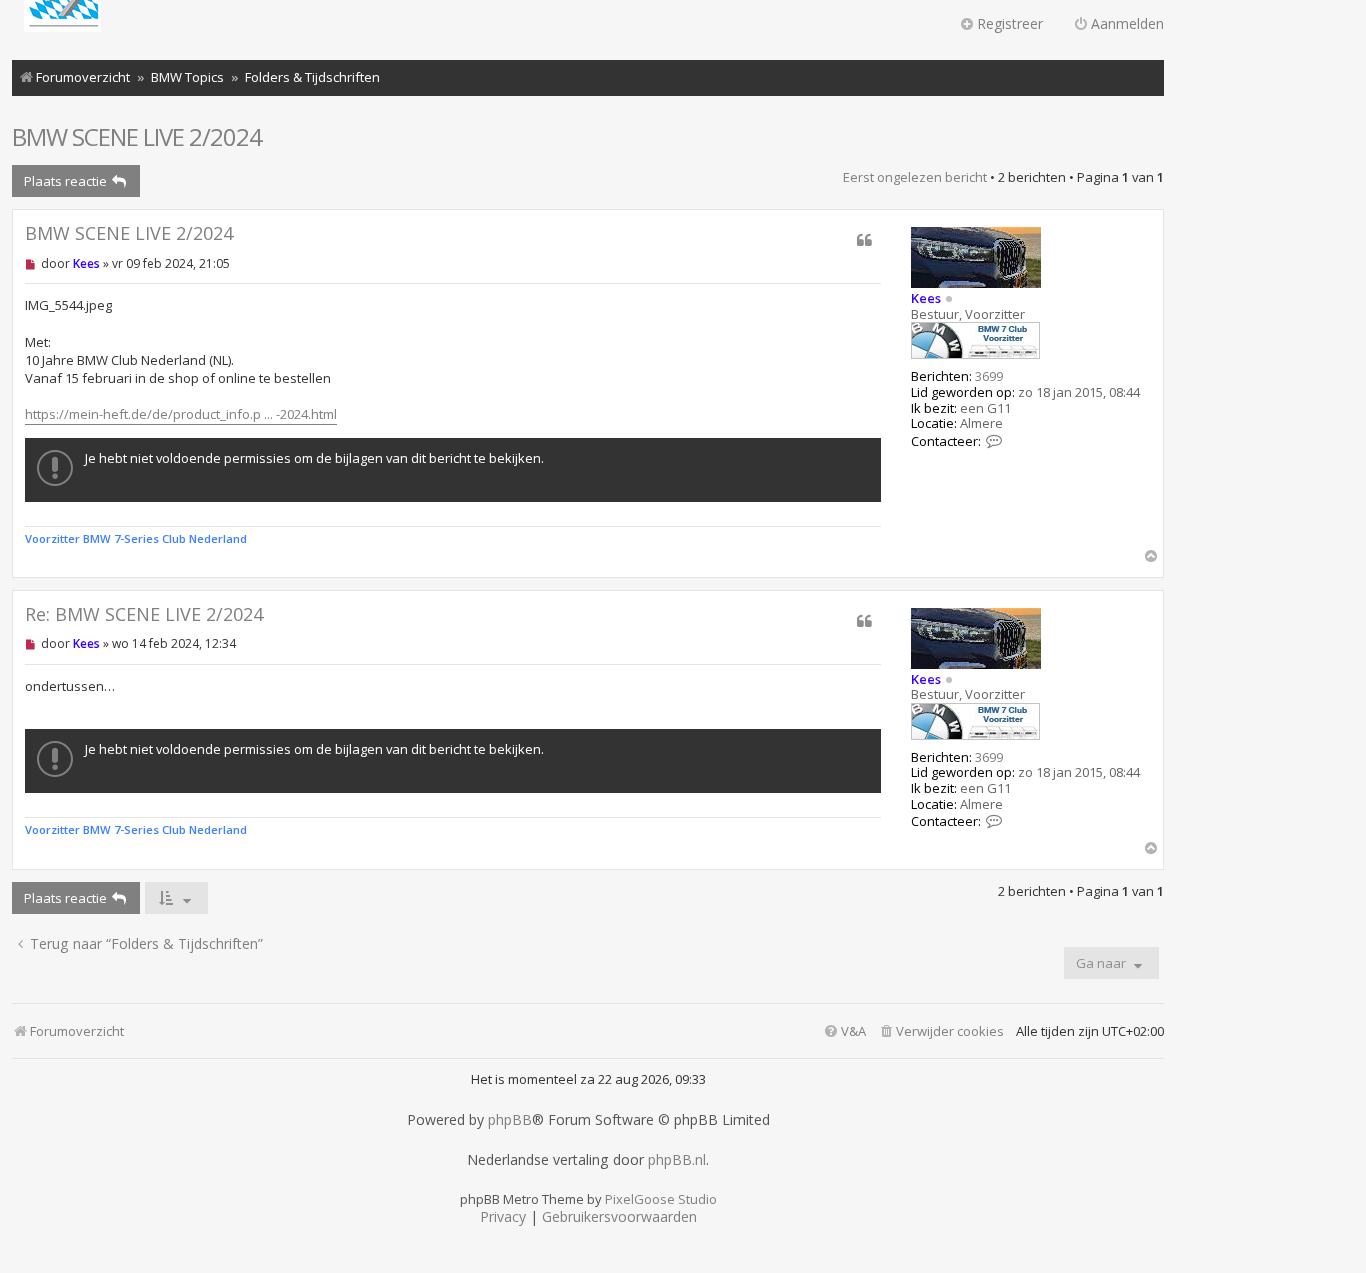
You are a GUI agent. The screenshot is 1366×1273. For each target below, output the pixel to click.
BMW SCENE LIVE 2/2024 (137, 136)
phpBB (510, 1120)
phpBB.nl (677, 1160)
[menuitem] (941, 1031)
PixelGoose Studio (661, 1199)
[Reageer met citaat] (865, 240)
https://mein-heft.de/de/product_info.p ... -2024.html (181, 414)
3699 (989, 377)
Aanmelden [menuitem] (1127, 23)
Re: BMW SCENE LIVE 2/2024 (144, 614)
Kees (926, 298)
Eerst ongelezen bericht (915, 177)
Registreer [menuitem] (1010, 23)
